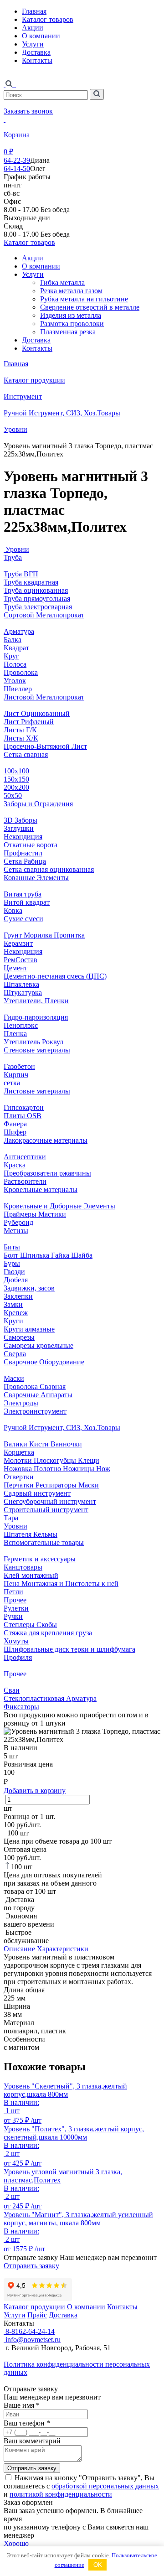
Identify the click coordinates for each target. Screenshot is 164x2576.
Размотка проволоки (72, 324)
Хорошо (16, 2543)
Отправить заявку (31, 2266)
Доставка (36, 52)
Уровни (15, 429)
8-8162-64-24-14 (29, 2331)
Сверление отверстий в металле (90, 307)
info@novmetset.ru (32, 2340)
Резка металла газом (71, 291)
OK (98, 2565)
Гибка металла (62, 282)
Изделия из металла (71, 315)
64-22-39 (17, 160)
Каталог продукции (34, 380)
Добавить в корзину (35, 1791)
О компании (41, 36)
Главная (34, 11)
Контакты (37, 60)
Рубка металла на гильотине (84, 299)
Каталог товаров (48, 19)
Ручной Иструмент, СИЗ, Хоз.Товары (62, 413)
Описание (19, 1949)
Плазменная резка (68, 332)
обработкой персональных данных (105, 2486)
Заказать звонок (28, 111)
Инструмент (23, 397)
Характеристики (63, 1949)
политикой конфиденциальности (61, 2494)
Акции (33, 28)
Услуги (33, 44)
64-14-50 (17, 168)
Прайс (37, 2315)
